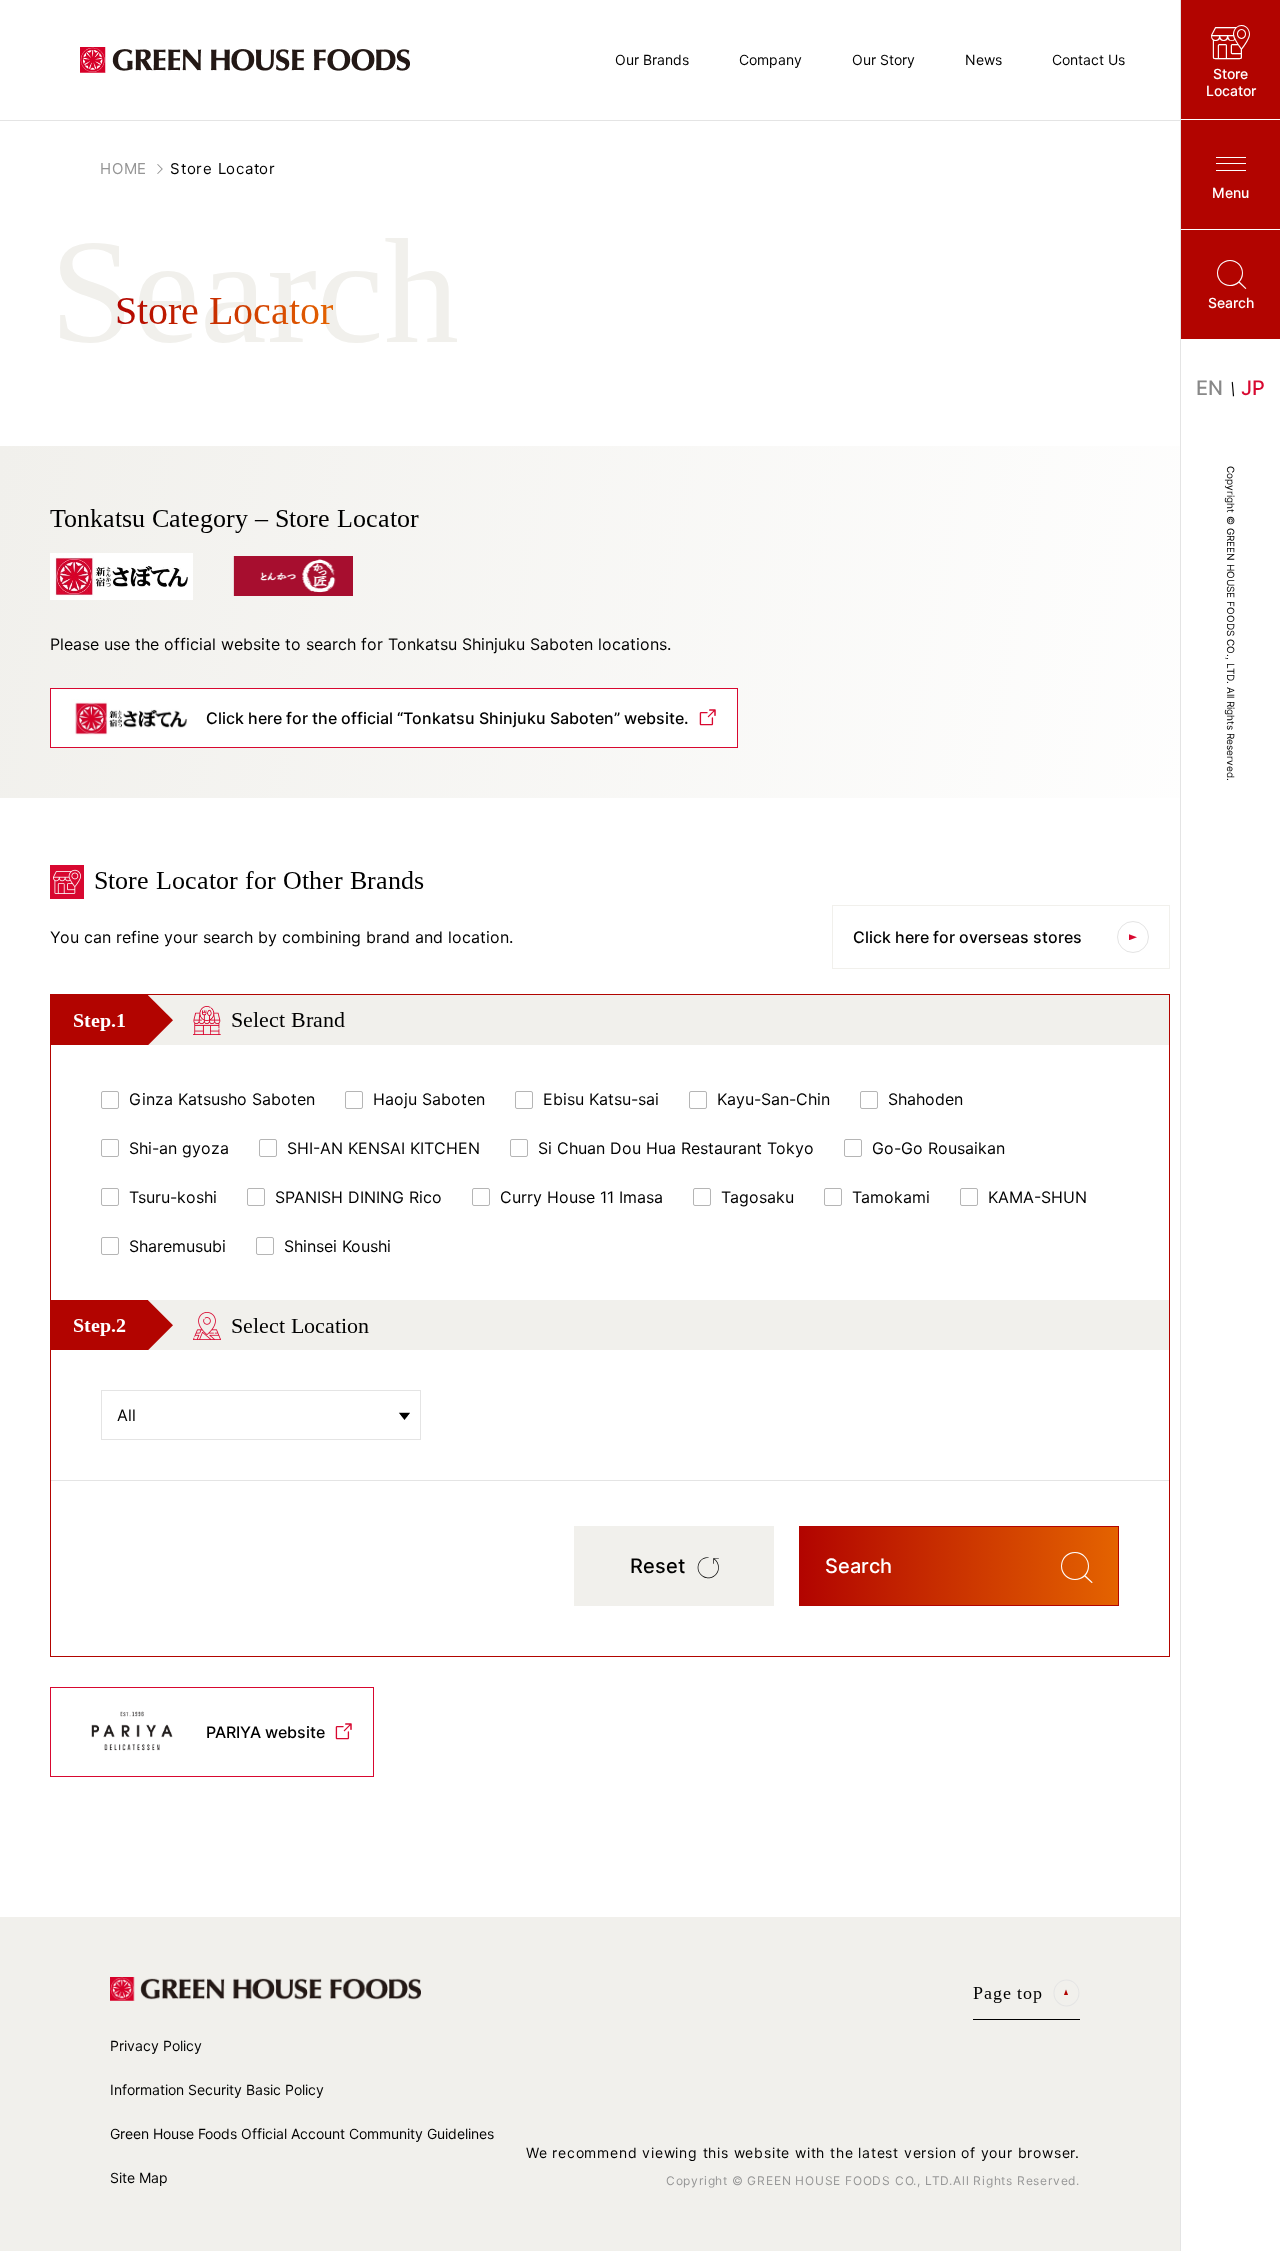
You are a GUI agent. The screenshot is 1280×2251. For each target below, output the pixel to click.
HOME (123, 168)
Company (770, 59)
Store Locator (1231, 82)
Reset (657, 1566)
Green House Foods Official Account (302, 2133)
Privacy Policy (156, 2045)
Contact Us (1088, 59)
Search (1231, 302)
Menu (1230, 192)
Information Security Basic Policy (217, 2089)
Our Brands (652, 59)
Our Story (883, 59)
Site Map (139, 2177)
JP (1253, 388)
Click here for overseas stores (967, 937)
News (983, 59)
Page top (1008, 1993)
